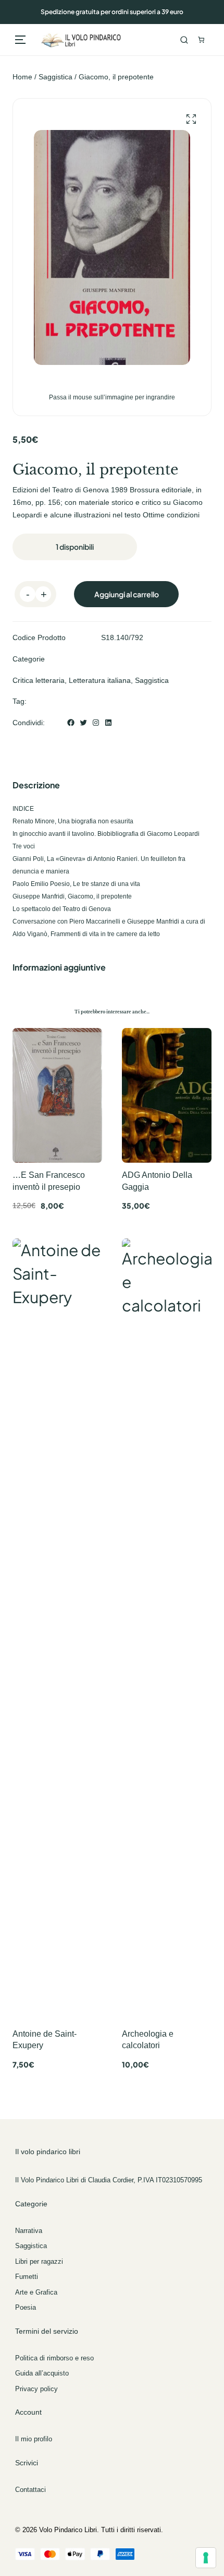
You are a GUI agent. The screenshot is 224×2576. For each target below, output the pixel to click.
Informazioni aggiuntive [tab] (59, 967)
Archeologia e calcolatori (148, 2040)
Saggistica (55, 77)
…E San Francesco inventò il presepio (49, 1181)
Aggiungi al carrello (127, 594)
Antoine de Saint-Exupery (45, 2040)
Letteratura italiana (100, 680)
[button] (191, 119)
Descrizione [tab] (36, 785)
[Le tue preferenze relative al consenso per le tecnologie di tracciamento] (206, 2558)
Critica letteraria (39, 680)
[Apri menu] (20, 40)
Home (22, 77)
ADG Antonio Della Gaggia (157, 1181)
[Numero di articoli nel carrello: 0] (201, 40)
